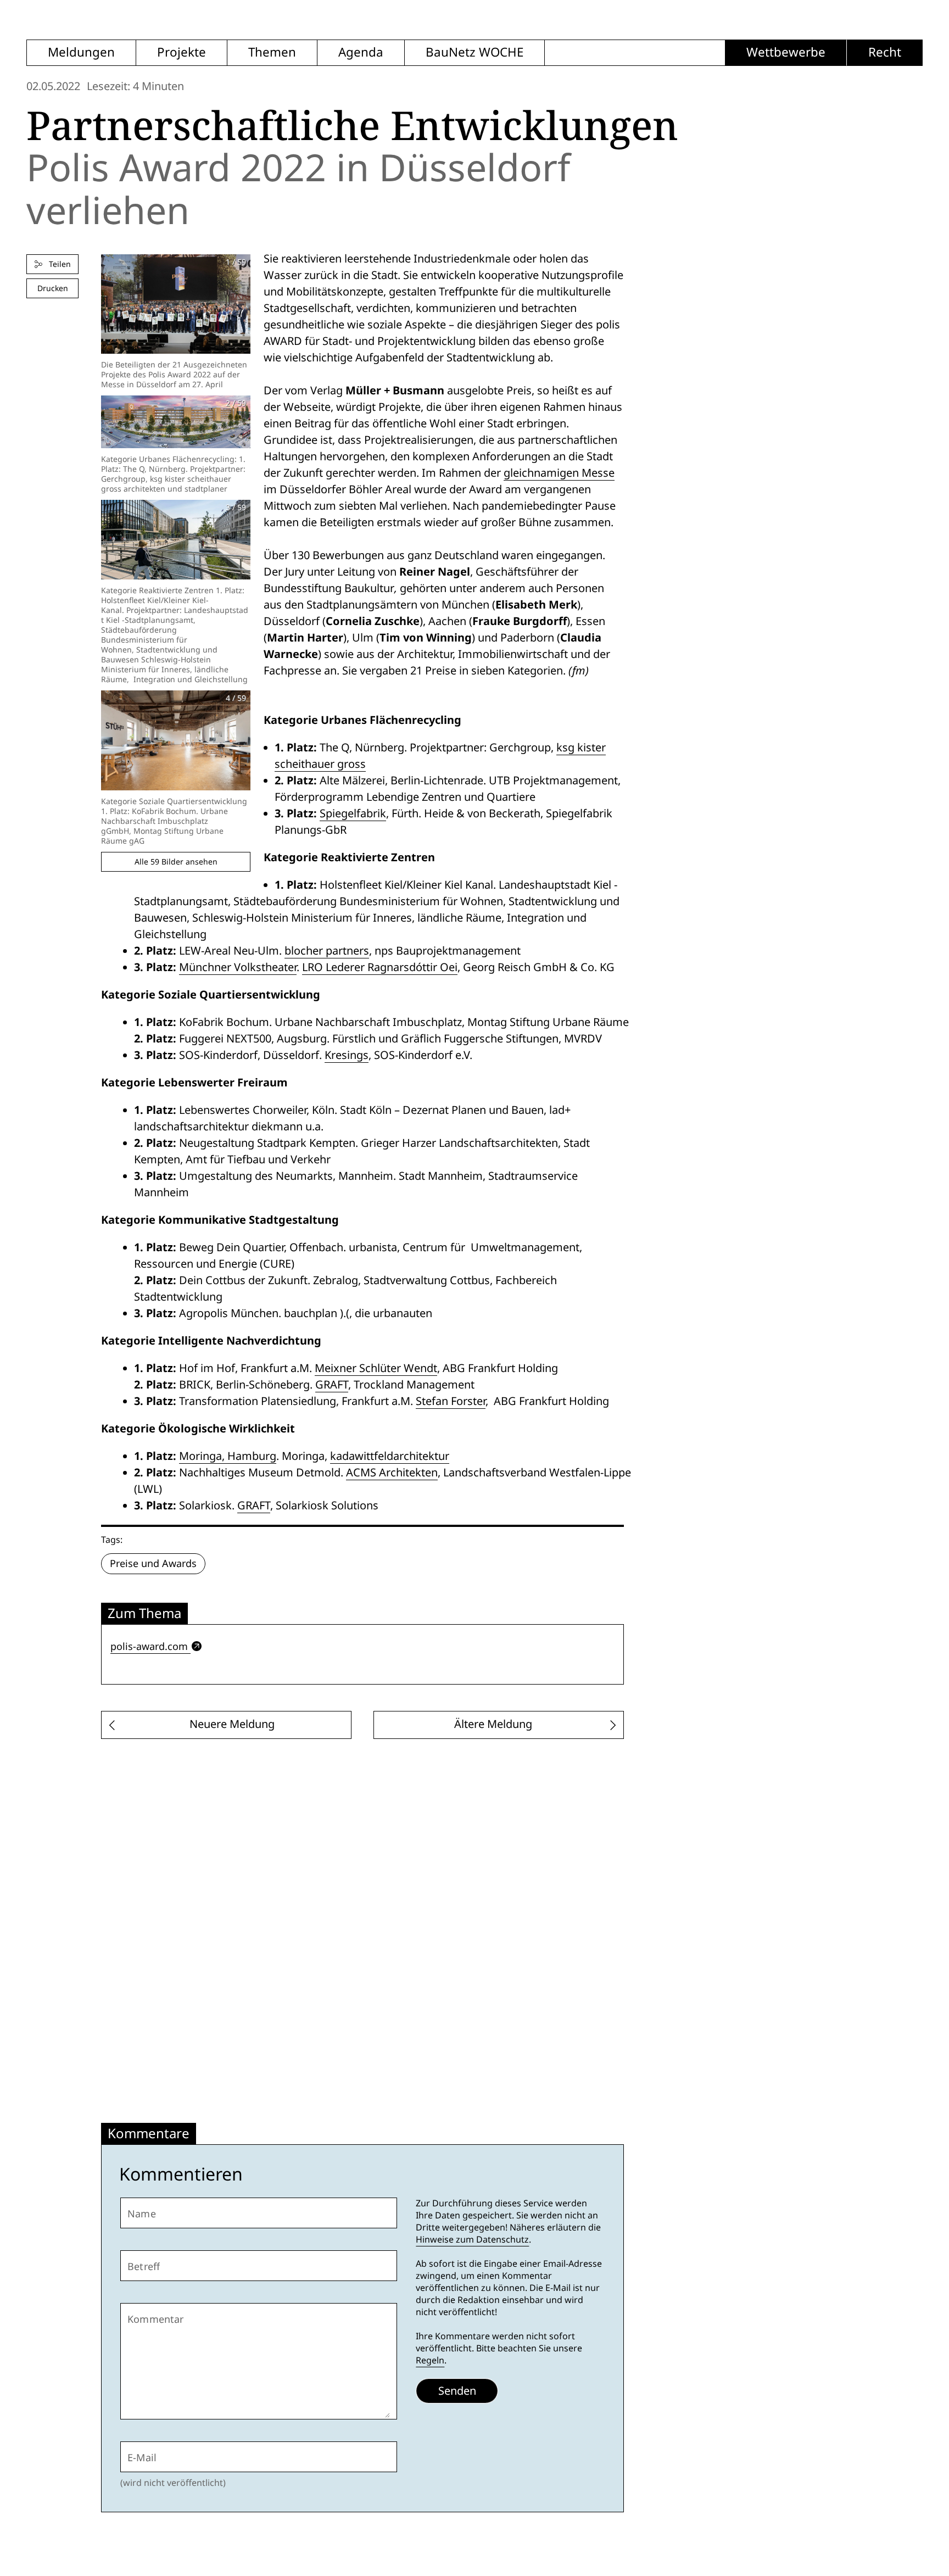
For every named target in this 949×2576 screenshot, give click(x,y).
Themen (272, 52)
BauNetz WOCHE (474, 52)
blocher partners (327, 951)
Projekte (182, 52)
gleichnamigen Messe (559, 473)
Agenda (361, 52)
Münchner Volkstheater (238, 967)
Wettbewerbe (786, 52)
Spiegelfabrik (353, 813)
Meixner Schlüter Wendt (376, 1368)
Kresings (347, 1055)
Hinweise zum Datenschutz (472, 2240)
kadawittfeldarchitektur (390, 1456)
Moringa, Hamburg (228, 1456)
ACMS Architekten (392, 1473)
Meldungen (81, 52)
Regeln (430, 2360)
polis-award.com (149, 1646)
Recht (885, 52)
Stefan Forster (451, 1401)
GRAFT (332, 1385)
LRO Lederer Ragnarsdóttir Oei (380, 967)
